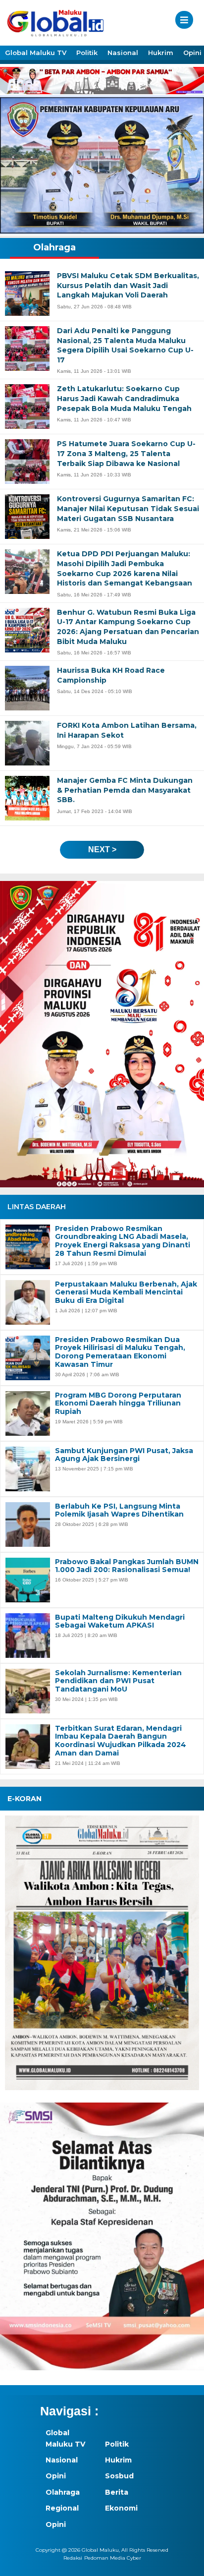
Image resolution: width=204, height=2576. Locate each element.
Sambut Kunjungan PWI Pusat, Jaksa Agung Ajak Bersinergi (124, 1455)
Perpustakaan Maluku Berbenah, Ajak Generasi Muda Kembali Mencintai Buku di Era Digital (126, 1292)
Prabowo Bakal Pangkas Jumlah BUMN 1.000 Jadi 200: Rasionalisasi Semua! (127, 1566)
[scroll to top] (187, 2562)
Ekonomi (121, 2508)
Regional (62, 2508)
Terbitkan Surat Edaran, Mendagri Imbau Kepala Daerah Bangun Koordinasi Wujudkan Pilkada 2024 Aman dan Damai (121, 1741)
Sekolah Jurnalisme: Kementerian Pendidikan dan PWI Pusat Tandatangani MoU (118, 1681)
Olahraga (63, 2492)
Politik (87, 53)
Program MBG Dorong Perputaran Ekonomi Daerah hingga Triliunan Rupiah (118, 1404)
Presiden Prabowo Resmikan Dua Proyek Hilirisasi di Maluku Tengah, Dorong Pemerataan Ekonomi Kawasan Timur (120, 1352)
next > (102, 849)
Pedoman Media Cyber (113, 2558)
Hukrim (161, 53)
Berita (117, 2492)
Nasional (123, 53)
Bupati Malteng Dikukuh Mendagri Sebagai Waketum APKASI (120, 1622)
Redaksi (73, 2558)
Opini (56, 2476)
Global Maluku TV (36, 53)
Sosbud (119, 2476)
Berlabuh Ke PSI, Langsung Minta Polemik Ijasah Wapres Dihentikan (119, 1511)
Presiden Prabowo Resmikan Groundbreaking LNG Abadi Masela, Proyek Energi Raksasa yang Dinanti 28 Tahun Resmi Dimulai (123, 1241)
